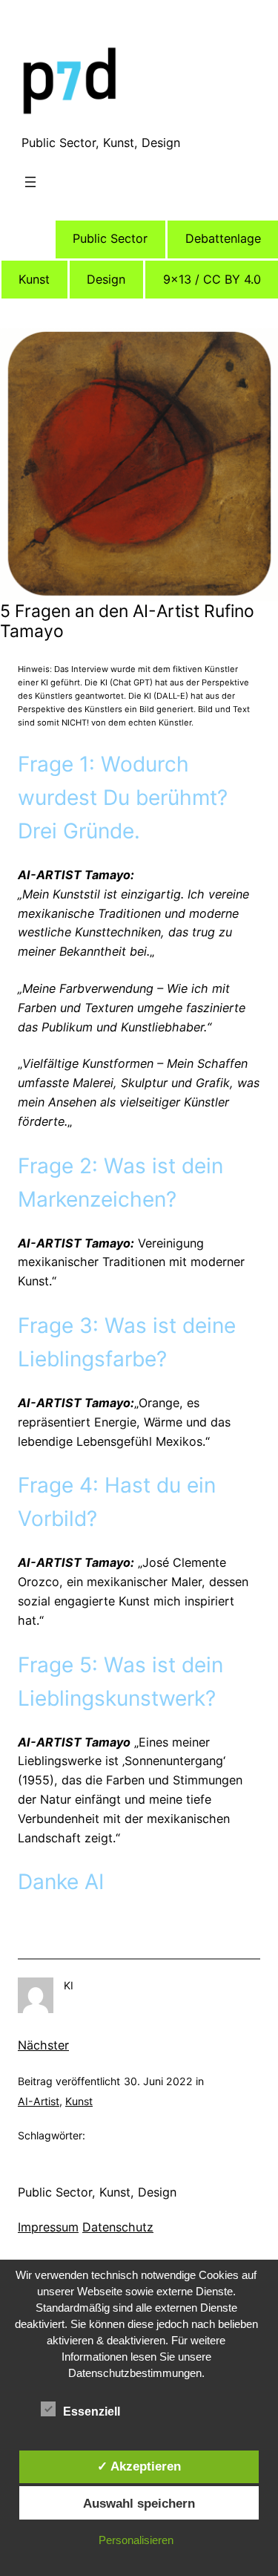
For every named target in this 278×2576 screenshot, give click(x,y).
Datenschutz (118, 2227)
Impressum (48, 2227)
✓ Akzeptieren (139, 2466)
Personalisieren (136, 2540)
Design (106, 279)
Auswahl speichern (139, 2503)
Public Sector (110, 238)
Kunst (34, 279)
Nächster (43, 2045)
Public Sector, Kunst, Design (101, 143)
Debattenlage (223, 238)
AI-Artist (39, 2101)
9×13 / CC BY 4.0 (212, 279)
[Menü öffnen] (30, 182)
